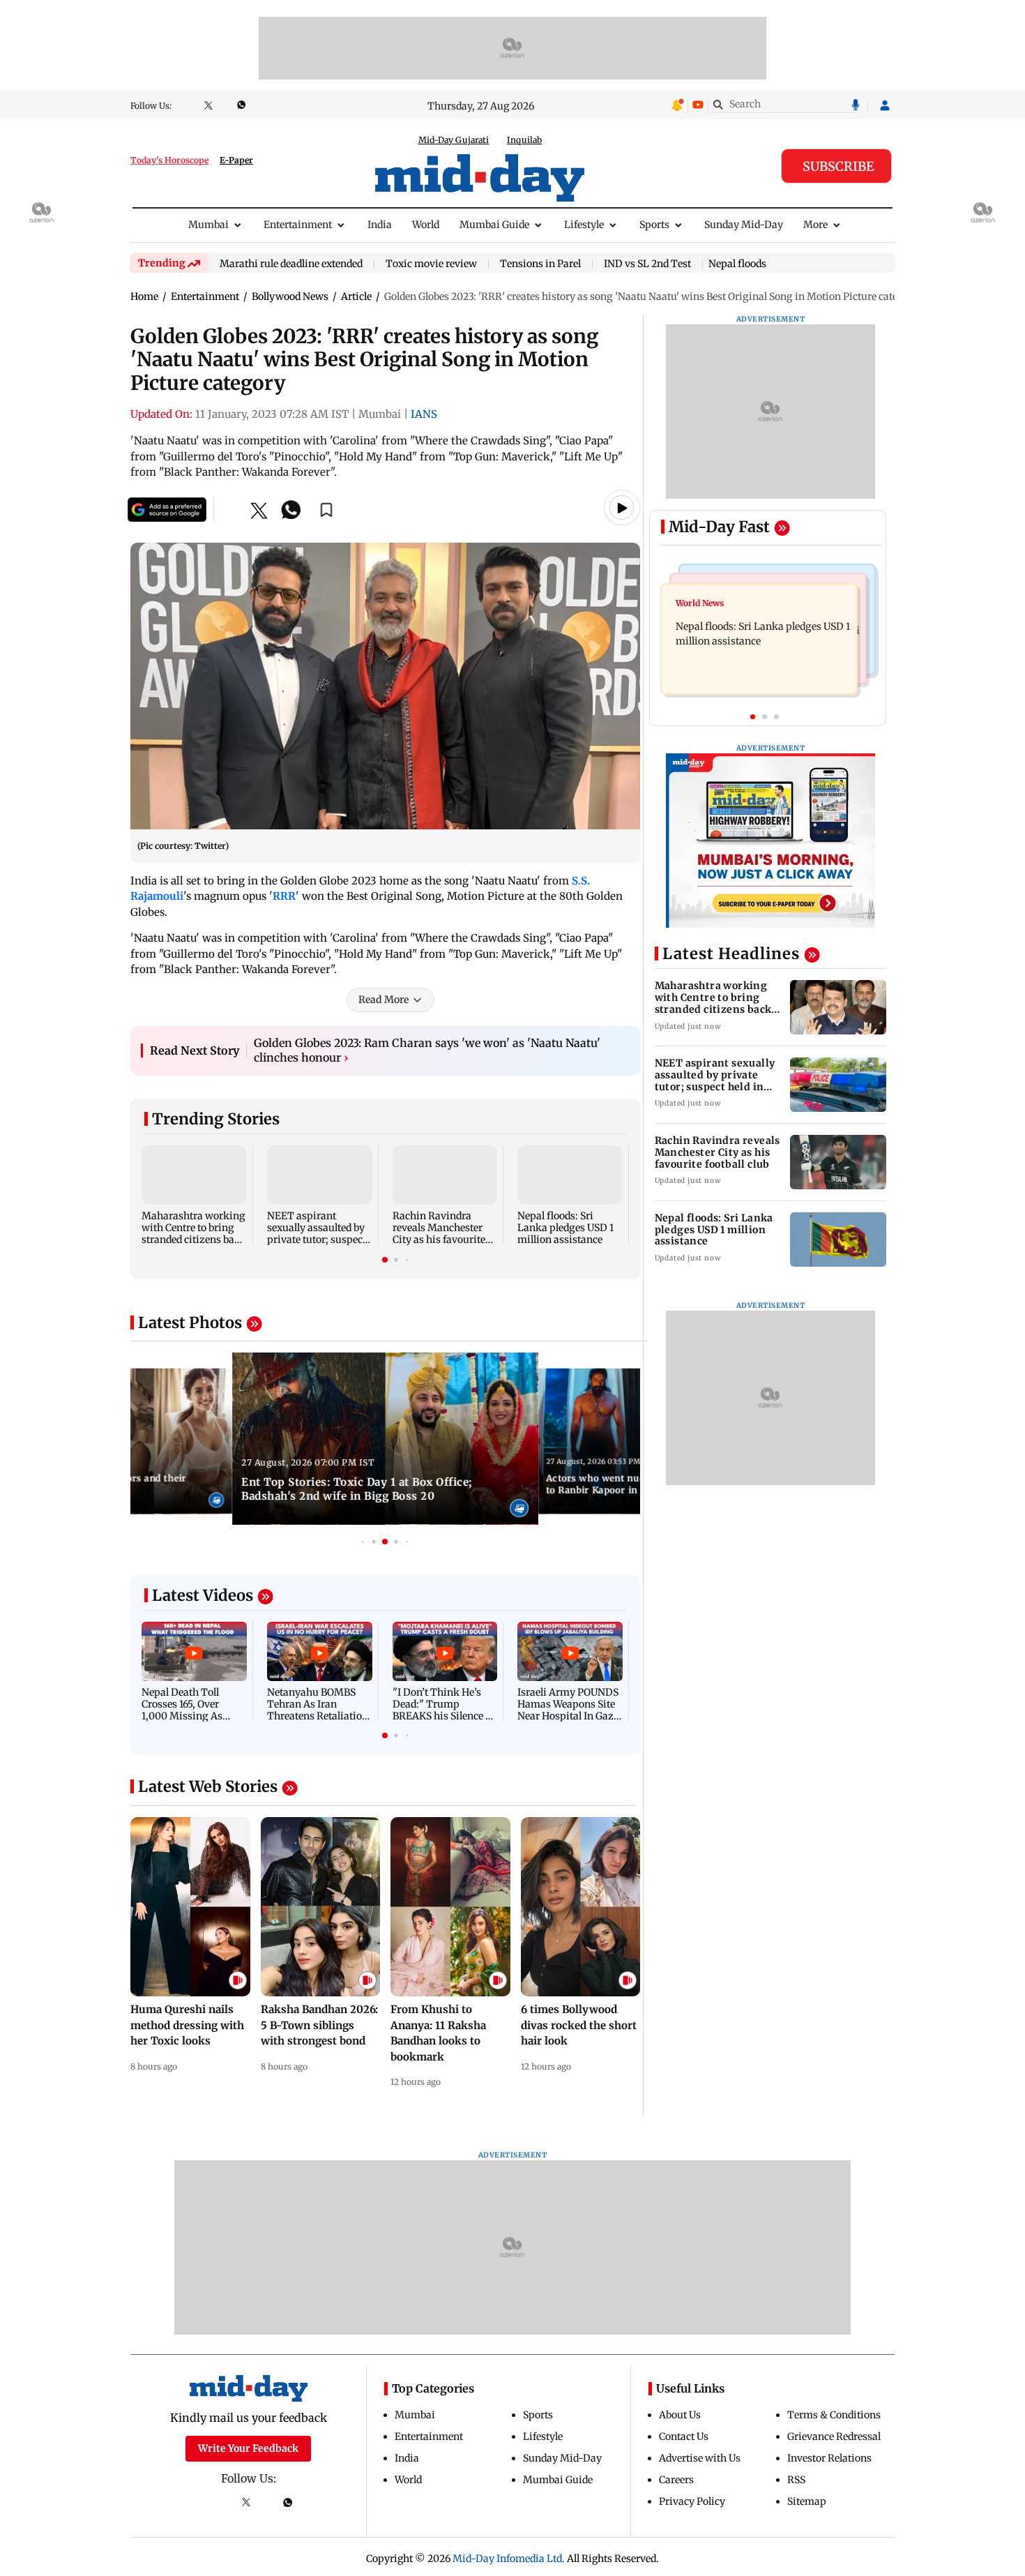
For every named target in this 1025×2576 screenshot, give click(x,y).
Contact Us (684, 2436)
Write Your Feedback (248, 2448)
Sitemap (807, 2501)
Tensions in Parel (540, 264)
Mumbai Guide (494, 225)
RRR (284, 896)
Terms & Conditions (834, 2415)
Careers (676, 2480)
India (380, 225)
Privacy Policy (692, 2501)
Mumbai (208, 225)
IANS (424, 414)
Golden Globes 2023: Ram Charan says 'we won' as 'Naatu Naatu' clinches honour (427, 1050)
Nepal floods (737, 264)
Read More (384, 1000)
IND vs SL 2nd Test (647, 264)
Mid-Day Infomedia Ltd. (509, 2559)
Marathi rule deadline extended (291, 264)
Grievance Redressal (834, 2436)
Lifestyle (584, 225)
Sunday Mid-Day (744, 225)
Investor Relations (829, 2458)
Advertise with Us (700, 2458)
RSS (796, 2480)
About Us (680, 2415)
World (426, 225)
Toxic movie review (431, 264)
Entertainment (298, 225)
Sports (654, 225)
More (815, 225)
